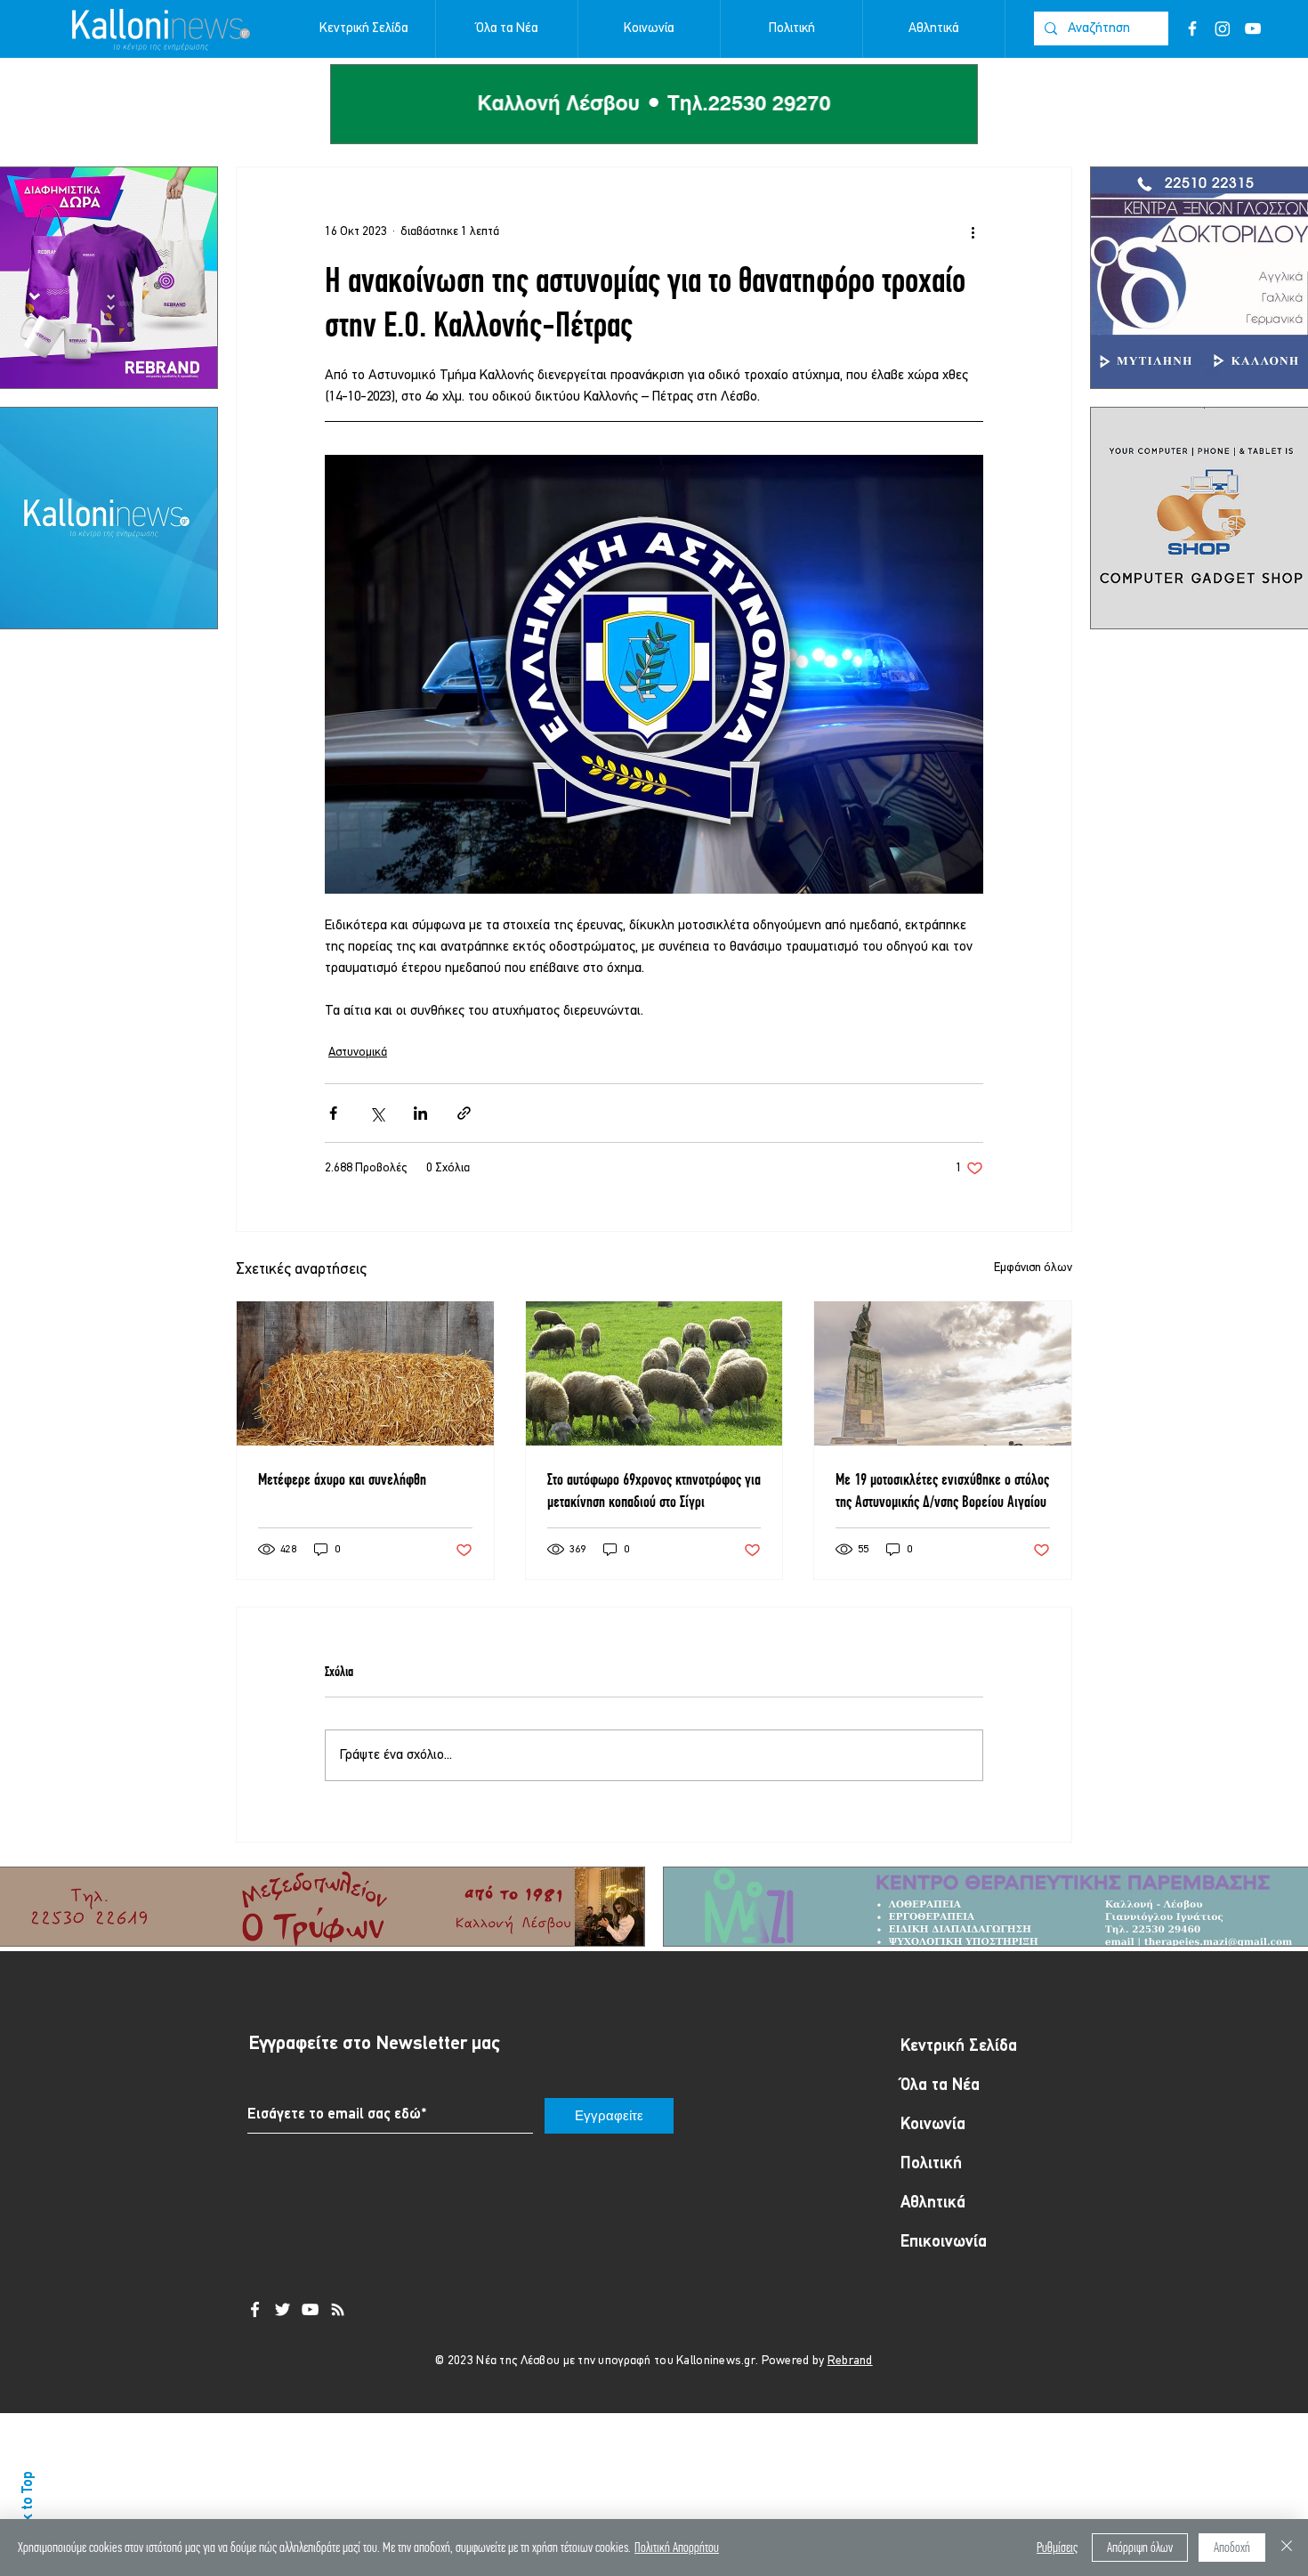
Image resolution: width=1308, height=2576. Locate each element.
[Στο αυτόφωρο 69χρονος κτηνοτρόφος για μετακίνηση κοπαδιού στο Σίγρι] (654, 1373)
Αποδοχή (1232, 2547)
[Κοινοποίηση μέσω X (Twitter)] (377, 1113)
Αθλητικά (933, 2203)
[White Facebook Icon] (255, 2309)
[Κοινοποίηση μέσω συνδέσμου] (464, 1113)
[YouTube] (1253, 28)
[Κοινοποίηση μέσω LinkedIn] (420, 1113)
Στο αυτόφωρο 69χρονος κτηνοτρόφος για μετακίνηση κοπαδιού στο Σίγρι (654, 1490)
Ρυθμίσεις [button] (1057, 2547)
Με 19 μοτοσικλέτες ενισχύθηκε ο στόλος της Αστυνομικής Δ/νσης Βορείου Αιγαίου (942, 1490)
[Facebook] (1192, 28)
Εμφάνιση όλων (1033, 1268)
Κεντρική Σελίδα (959, 2047)
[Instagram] (1223, 28)
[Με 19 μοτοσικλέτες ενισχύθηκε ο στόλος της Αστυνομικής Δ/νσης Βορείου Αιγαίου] (943, 1373)
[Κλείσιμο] (1287, 2548)
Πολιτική (931, 2164)
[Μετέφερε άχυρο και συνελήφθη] (365, 1373)
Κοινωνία (933, 2125)
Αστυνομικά (358, 1053)
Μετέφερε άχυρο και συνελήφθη (342, 1479)
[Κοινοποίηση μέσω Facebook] (333, 1113)
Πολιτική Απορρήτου (677, 2547)
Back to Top (28, 2507)
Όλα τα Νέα (940, 2086)
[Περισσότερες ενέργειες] (973, 231)
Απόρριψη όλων (1140, 2547)
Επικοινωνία (944, 2243)
